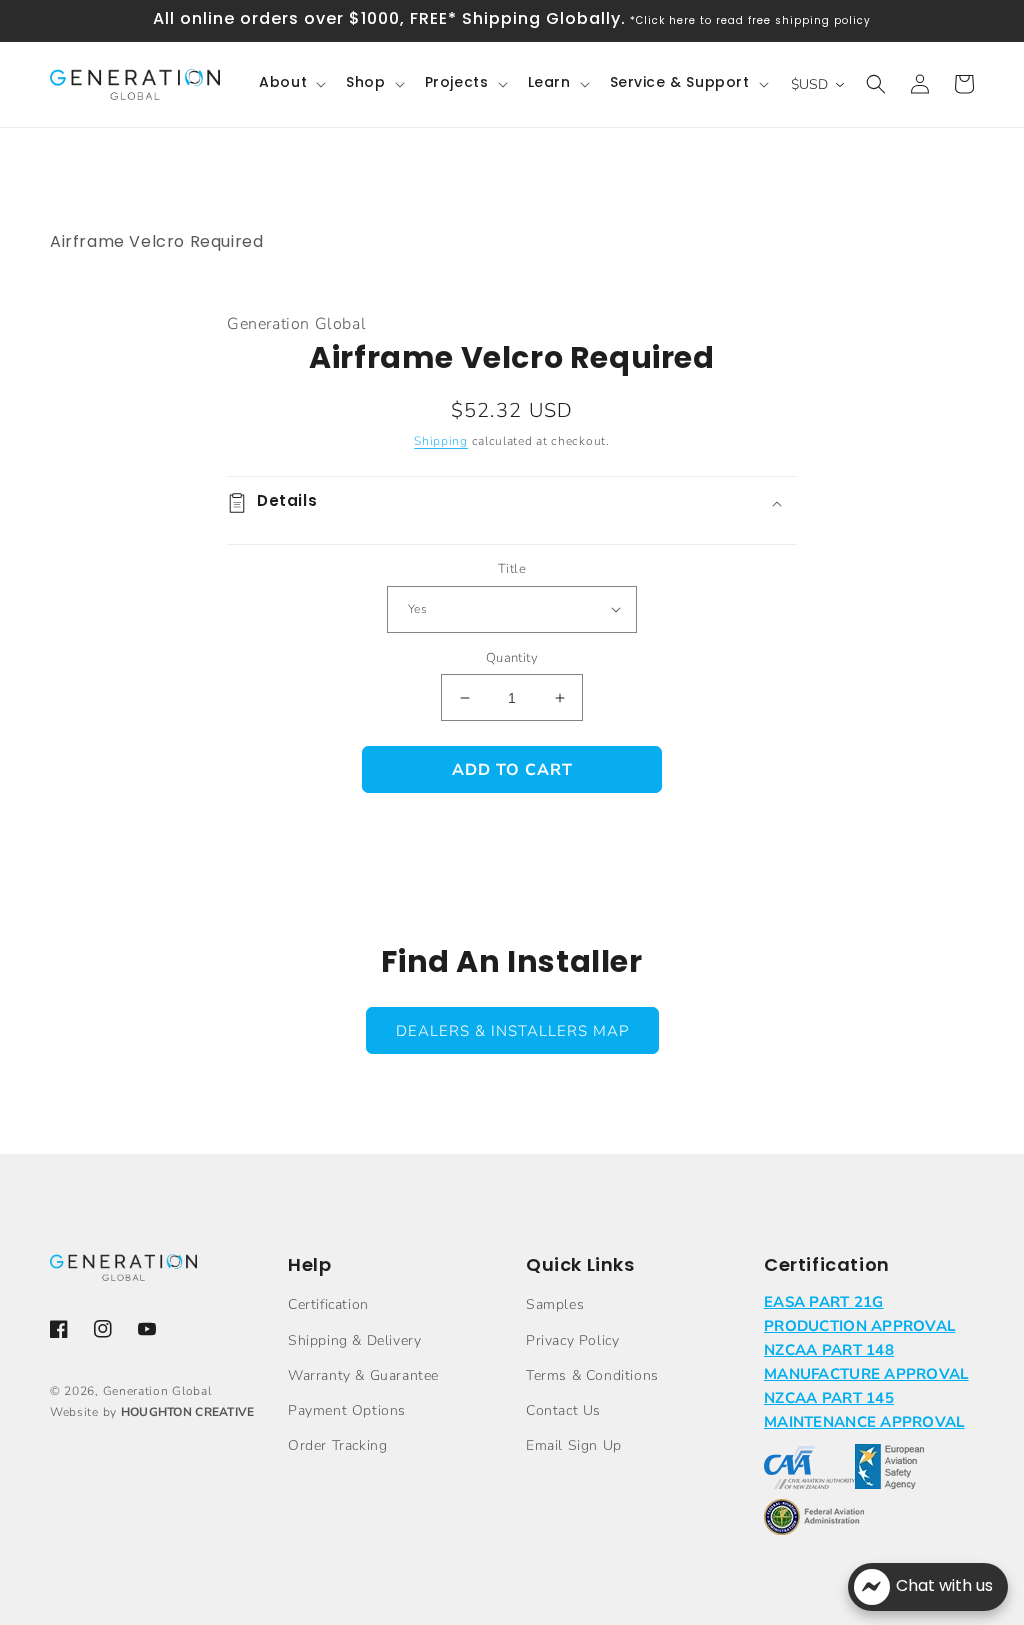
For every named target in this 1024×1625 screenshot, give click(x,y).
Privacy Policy (572, 1340)
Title (512, 569)
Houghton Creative (188, 1412)
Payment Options (347, 1410)
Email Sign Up (574, 1445)
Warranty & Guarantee (363, 1375)
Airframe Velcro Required (156, 243)
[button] (290, 84)
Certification (328, 1304)
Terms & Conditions (592, 1375)
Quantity (512, 658)
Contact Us (563, 1410)
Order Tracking (337, 1445)
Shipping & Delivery (354, 1340)
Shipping (441, 441)
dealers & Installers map (512, 1031)
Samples (555, 1304)
